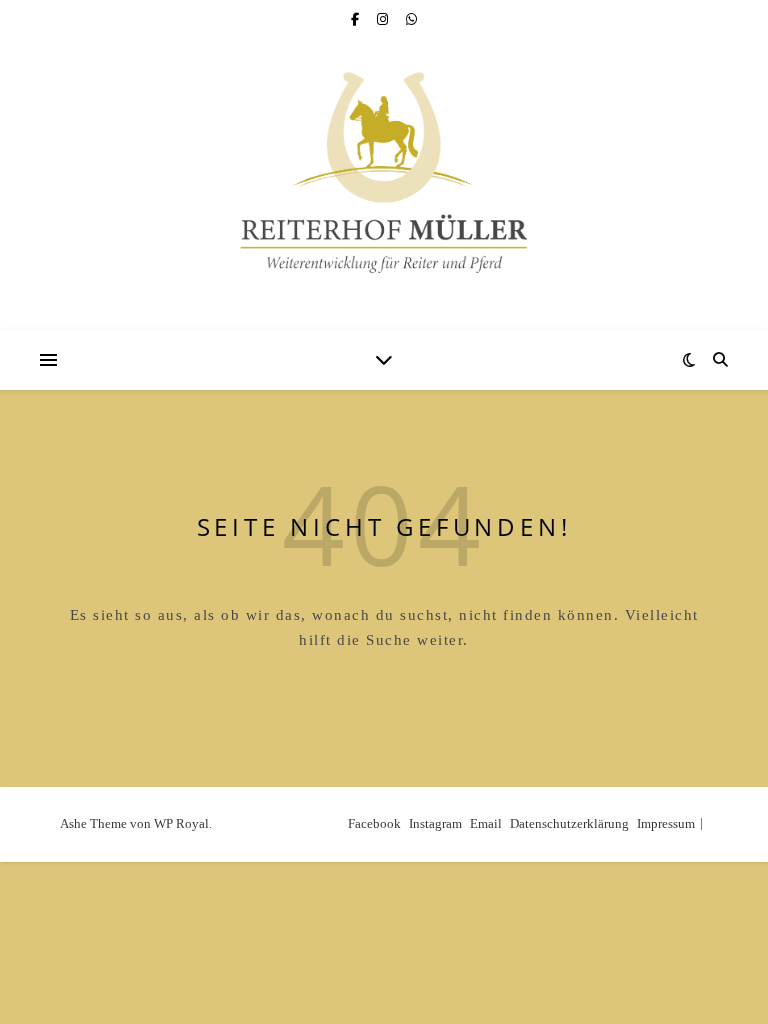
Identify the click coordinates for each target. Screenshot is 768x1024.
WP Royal (181, 823)
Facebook (374, 823)
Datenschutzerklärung (569, 823)
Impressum (666, 823)
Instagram (435, 823)
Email (486, 823)
